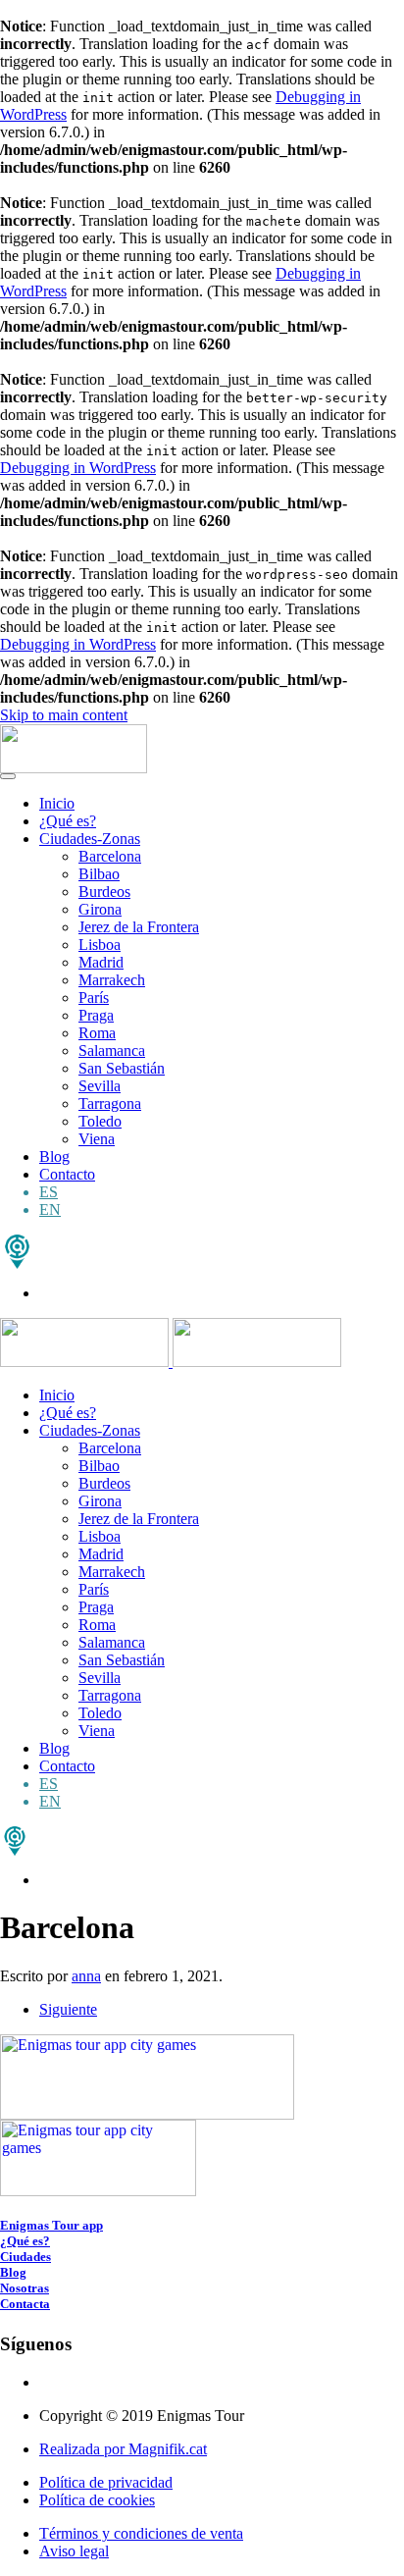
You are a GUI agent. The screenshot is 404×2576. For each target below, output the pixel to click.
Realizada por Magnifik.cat (123, 2449)
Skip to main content (64, 715)
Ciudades (25, 2257)
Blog (54, 1157)
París (94, 998)
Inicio (57, 803)
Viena (97, 1139)
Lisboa (100, 945)
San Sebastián (122, 1068)
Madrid (101, 962)
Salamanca (112, 1051)
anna (86, 1976)
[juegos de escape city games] (17, 1263)
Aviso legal (74, 2551)
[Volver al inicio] (74, 768)
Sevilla (100, 1086)
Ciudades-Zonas (90, 839)
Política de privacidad (106, 2482)
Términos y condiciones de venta (141, 2533)
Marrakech (112, 980)
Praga (96, 1015)
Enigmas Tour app (51, 2225)
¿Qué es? (68, 821)
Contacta (25, 2304)
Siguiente (68, 2009)
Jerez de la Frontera (139, 927)
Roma (97, 1033)
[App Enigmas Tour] (15, 1850)
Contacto (67, 1174)
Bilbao (99, 874)
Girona (100, 909)
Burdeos (104, 892)
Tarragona (110, 1104)
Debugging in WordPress (78, 468)
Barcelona (110, 856)
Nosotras (25, 2288)
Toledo (100, 1121)
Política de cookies (97, 2500)
